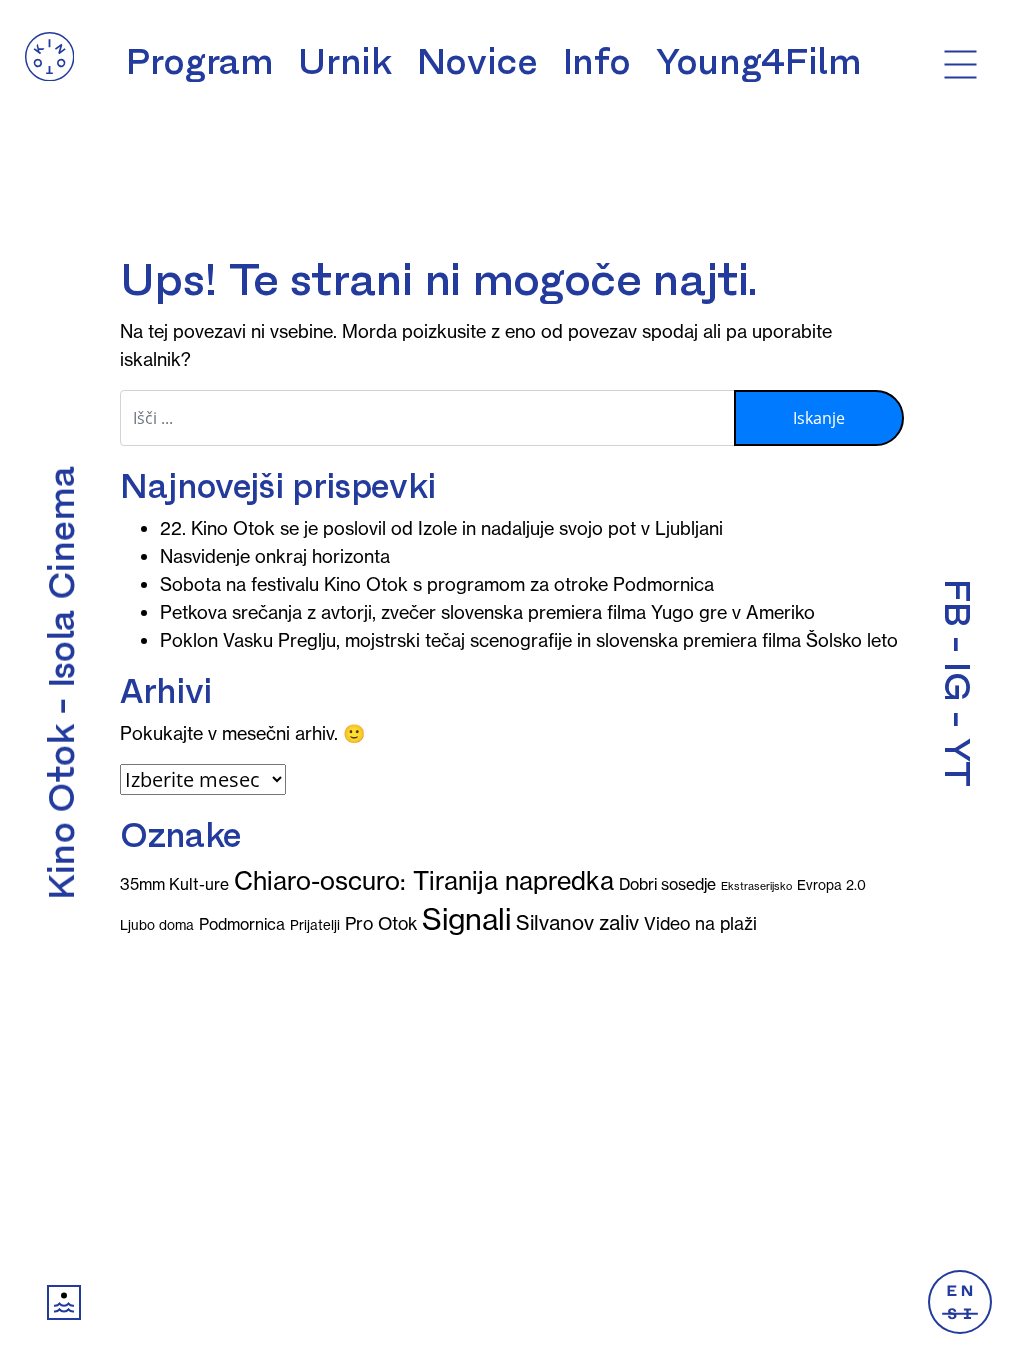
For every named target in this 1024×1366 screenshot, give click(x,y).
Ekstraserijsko (756, 886)
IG (957, 681)
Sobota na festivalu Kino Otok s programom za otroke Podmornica (437, 584)
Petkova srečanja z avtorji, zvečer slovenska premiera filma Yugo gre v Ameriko (487, 612)
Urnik (344, 62)
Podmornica (242, 924)
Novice (477, 62)
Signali (466, 919)
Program (199, 62)
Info (597, 62)
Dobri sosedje (667, 884)
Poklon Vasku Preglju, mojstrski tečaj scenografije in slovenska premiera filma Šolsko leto (529, 640)
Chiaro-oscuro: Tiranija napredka (424, 881)
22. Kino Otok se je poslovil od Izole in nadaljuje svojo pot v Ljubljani (441, 528)
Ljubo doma (157, 925)
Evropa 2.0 (831, 885)
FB (957, 602)
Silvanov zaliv (577, 922)
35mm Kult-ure (174, 884)
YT (957, 762)
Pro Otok (381, 924)
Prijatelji (315, 925)
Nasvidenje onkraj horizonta (275, 556)
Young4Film (758, 62)
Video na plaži (700, 924)
